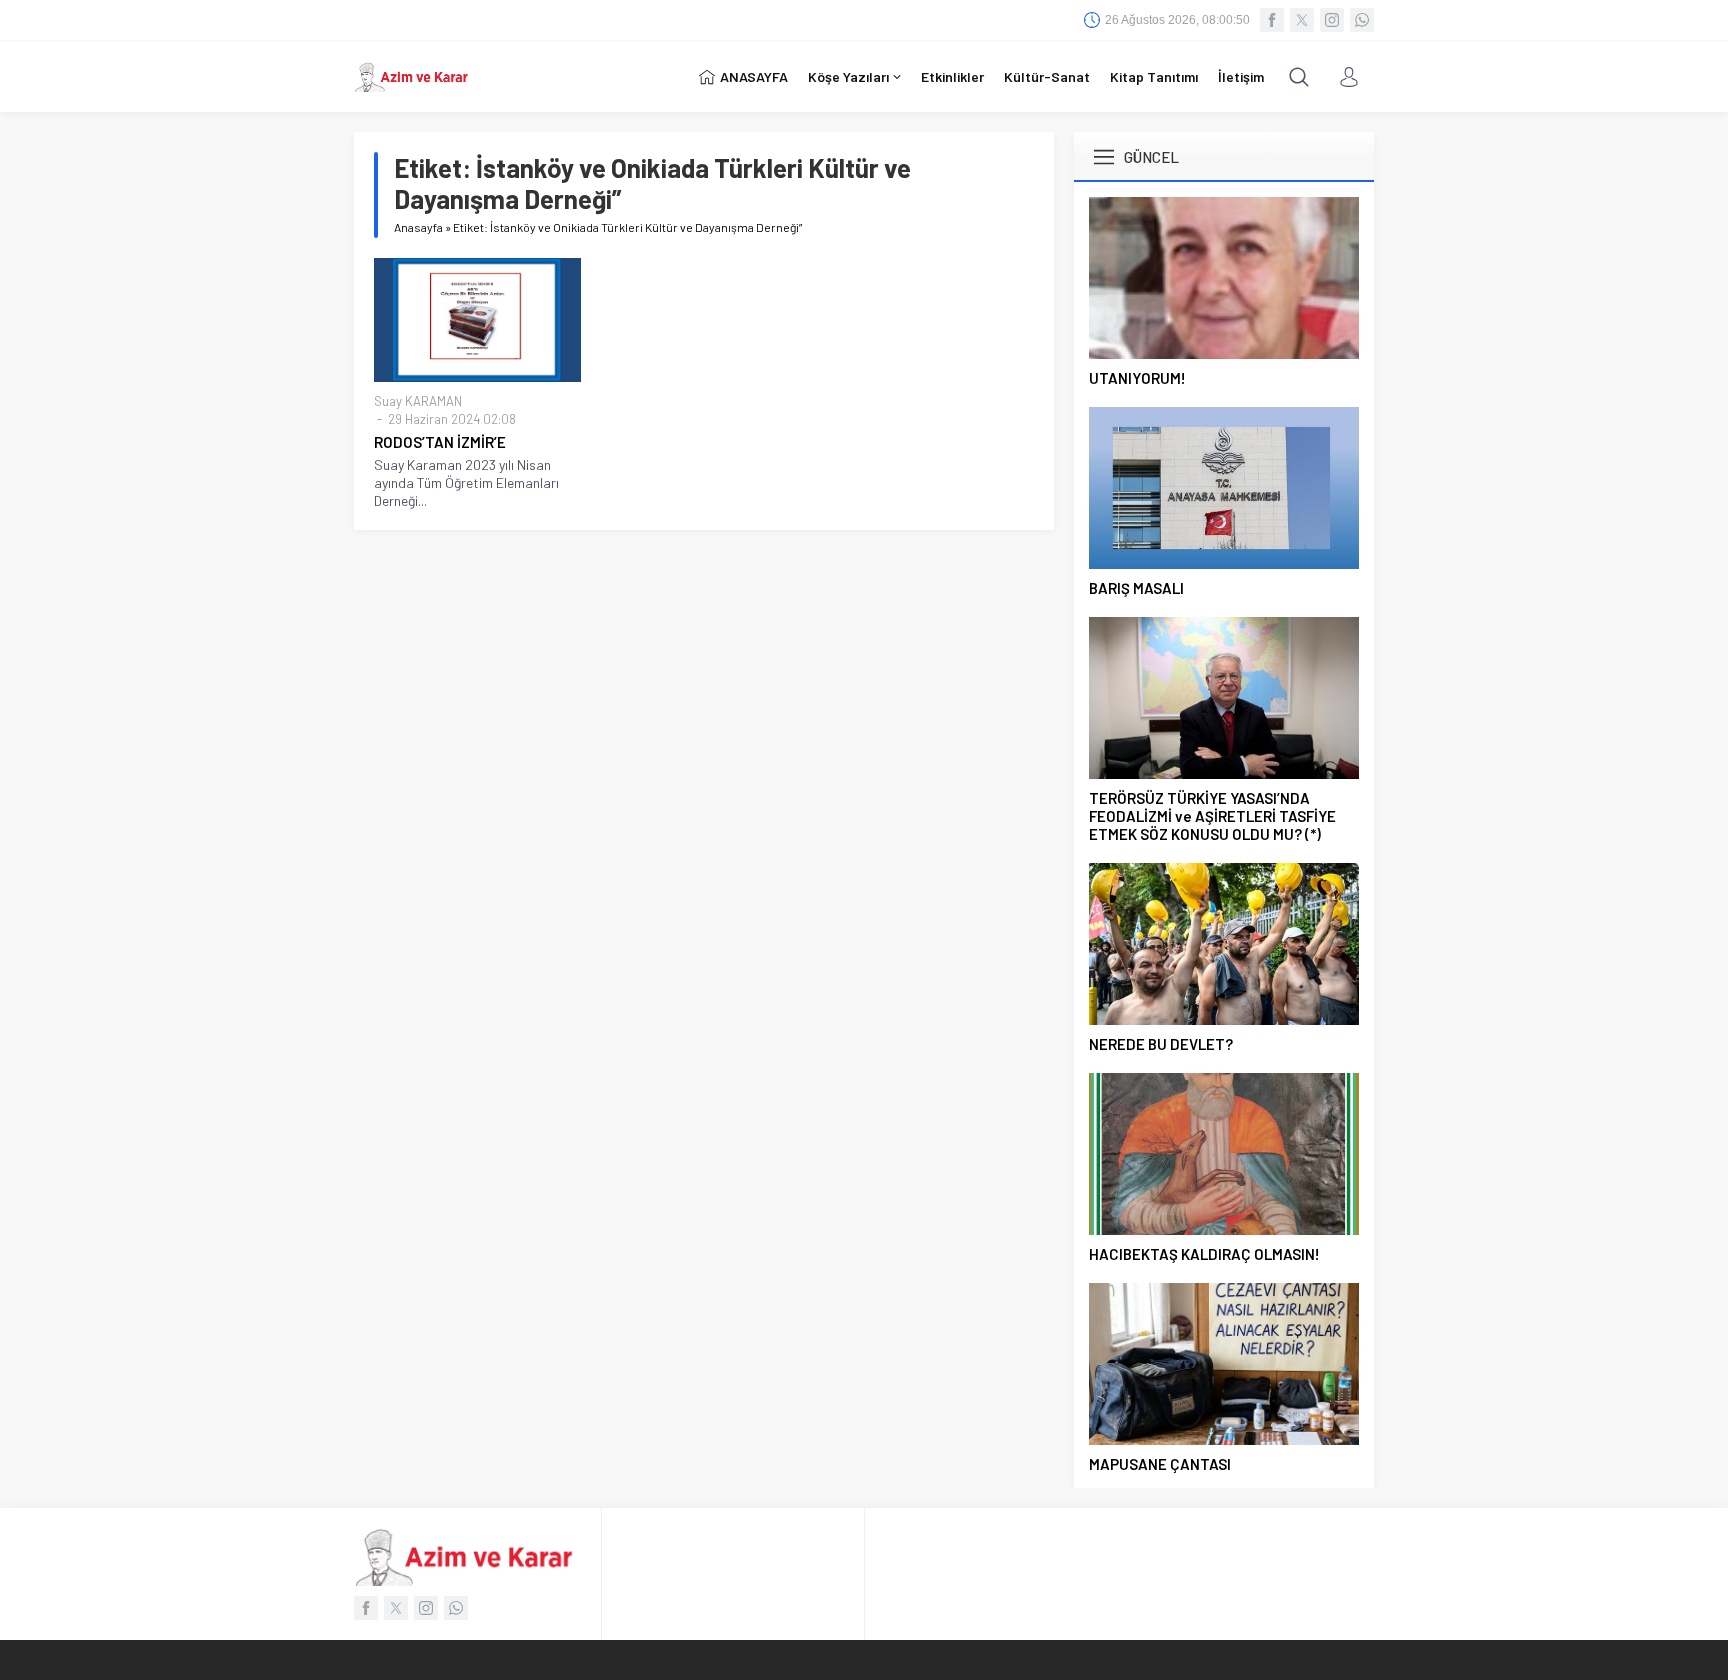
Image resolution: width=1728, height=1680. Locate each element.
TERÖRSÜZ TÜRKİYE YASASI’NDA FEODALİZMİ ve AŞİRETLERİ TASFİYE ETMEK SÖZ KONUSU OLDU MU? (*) (1212, 816)
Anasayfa (418, 227)
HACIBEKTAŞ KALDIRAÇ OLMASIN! (1204, 1254)
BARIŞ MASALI (1136, 588)
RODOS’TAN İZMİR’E (440, 442)
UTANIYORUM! (1137, 378)
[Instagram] (1332, 20)
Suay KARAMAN (418, 401)
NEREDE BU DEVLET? (1161, 1044)
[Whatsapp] (1362, 20)
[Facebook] (1272, 20)
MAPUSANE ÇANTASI (1160, 1464)
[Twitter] (1302, 20)
